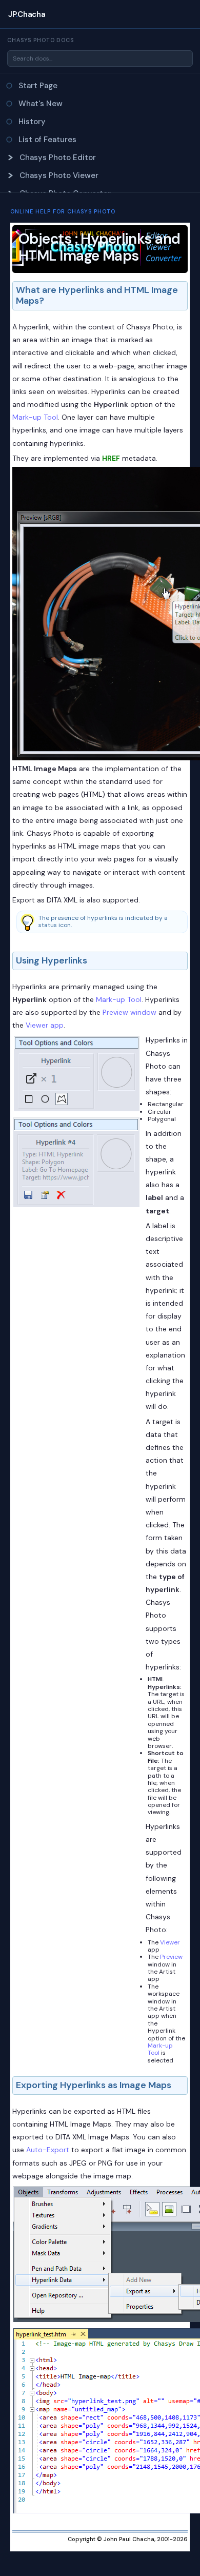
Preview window (129, 1012)
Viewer (170, 1942)
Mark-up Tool (35, 417)
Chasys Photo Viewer (59, 175)
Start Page (38, 86)
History (32, 122)
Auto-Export (48, 2150)
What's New (41, 104)
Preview (171, 1957)
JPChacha (27, 14)
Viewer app (45, 1025)
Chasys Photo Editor (58, 158)
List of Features (47, 140)
